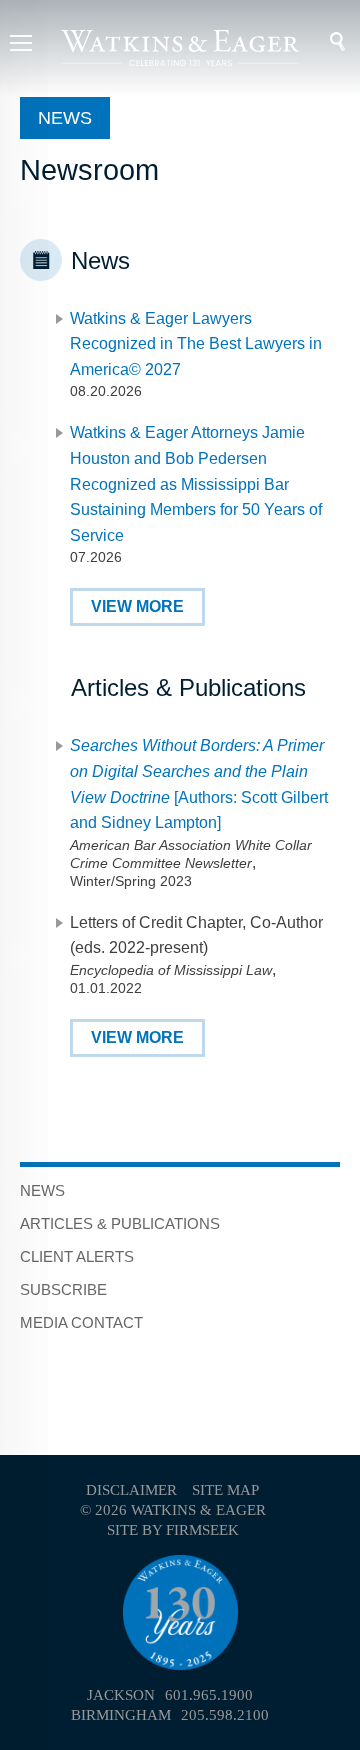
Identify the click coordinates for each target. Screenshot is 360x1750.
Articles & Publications (120, 1223)
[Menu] (21, 45)
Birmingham (121, 1715)
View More (137, 606)
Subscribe (63, 1289)
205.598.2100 (225, 1715)
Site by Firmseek (173, 1530)
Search (324, 42)
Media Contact (81, 1322)
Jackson (121, 1695)
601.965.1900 (209, 1695)
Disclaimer (131, 1490)
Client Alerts (77, 1256)
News (42, 1190)
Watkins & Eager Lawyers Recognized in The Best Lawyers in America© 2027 (196, 344)
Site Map (225, 1490)
